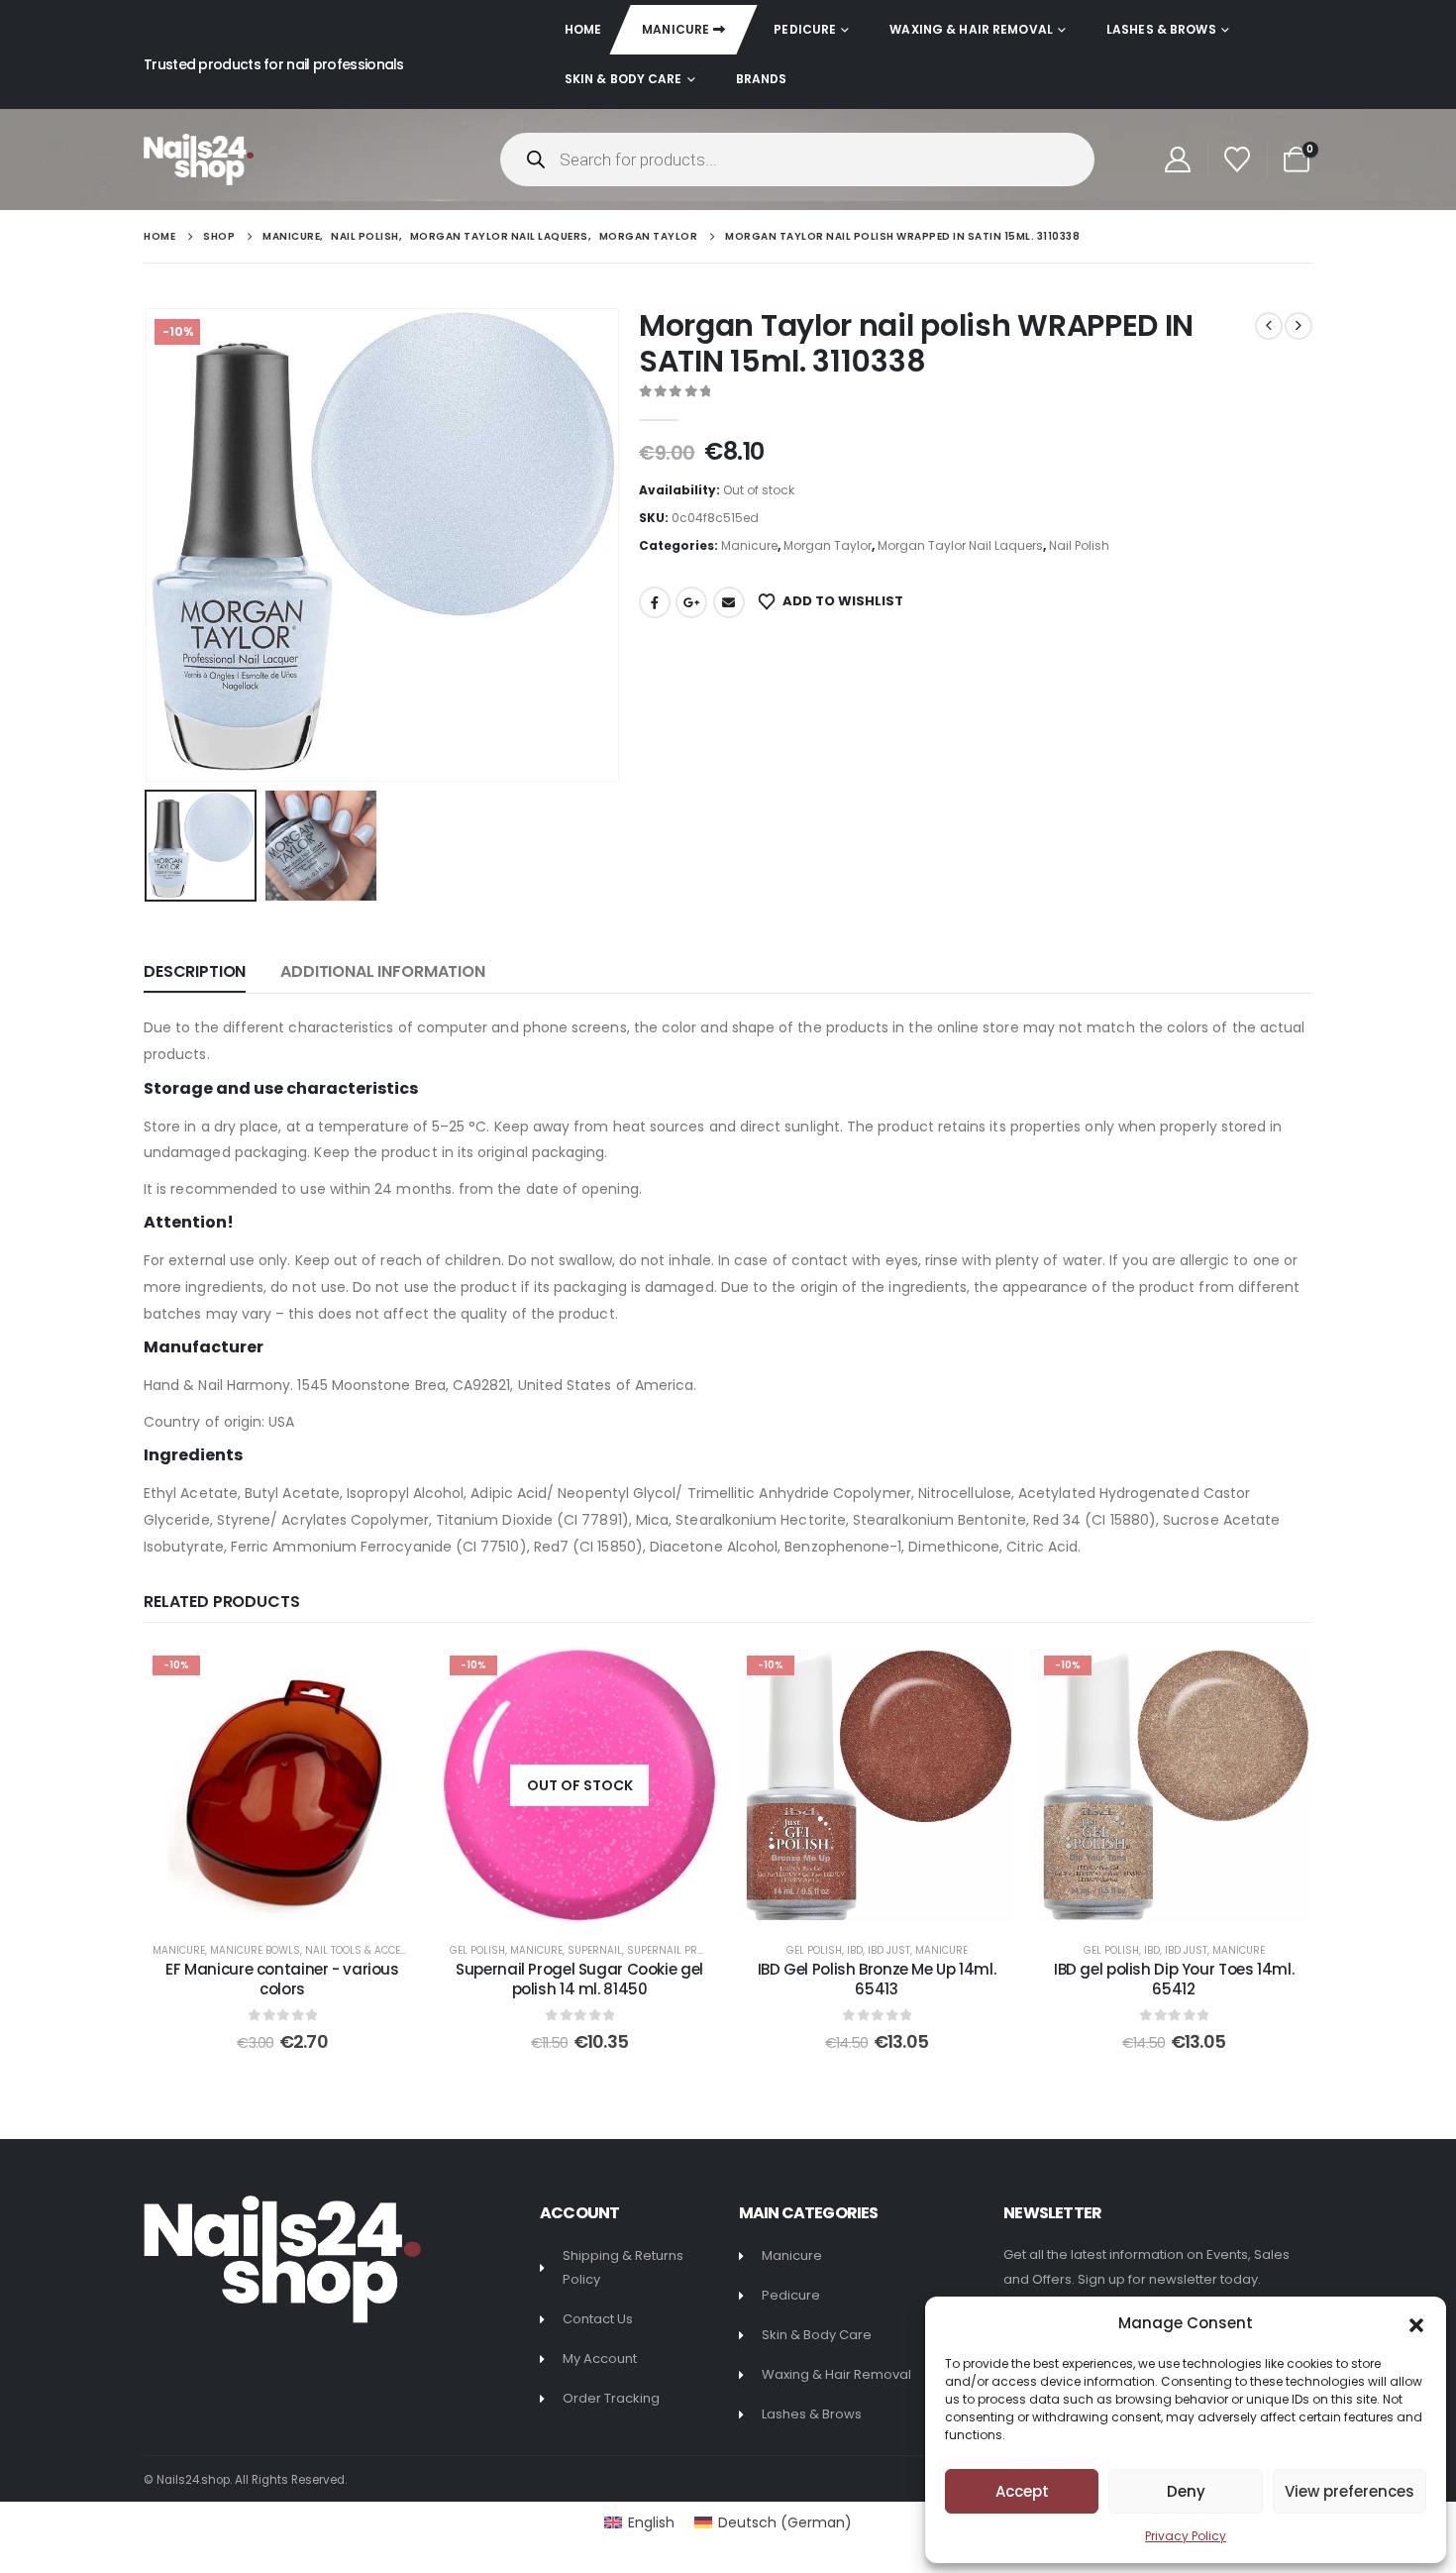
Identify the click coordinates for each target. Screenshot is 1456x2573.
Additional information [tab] (382, 971)
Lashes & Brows (1161, 29)
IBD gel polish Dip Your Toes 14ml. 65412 (1174, 1979)
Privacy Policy (1186, 2536)
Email (729, 602)
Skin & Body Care (624, 79)
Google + (691, 602)
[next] (1299, 326)
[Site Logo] (199, 159)
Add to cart (297, 1903)
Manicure (676, 29)
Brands (762, 79)
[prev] (1269, 326)
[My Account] (1177, 160)
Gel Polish (477, 1950)
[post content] (282, 1785)
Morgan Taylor (828, 545)
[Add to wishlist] (390, 1677)
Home (583, 29)
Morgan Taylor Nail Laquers (960, 545)
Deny (1186, 2491)
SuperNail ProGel (675, 1950)
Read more (593, 1903)
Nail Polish (1079, 545)
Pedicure (805, 29)
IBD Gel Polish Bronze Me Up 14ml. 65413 (877, 1979)
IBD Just (889, 1950)
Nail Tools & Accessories (374, 1950)
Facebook (655, 602)
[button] (1416, 2323)
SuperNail (595, 1950)
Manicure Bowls (255, 1950)
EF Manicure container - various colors (282, 1979)
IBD (855, 1950)
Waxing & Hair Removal (971, 29)
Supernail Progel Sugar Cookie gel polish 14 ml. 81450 (579, 1979)
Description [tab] (195, 971)
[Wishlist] (1238, 160)
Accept (1022, 2491)
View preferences (1350, 2491)
